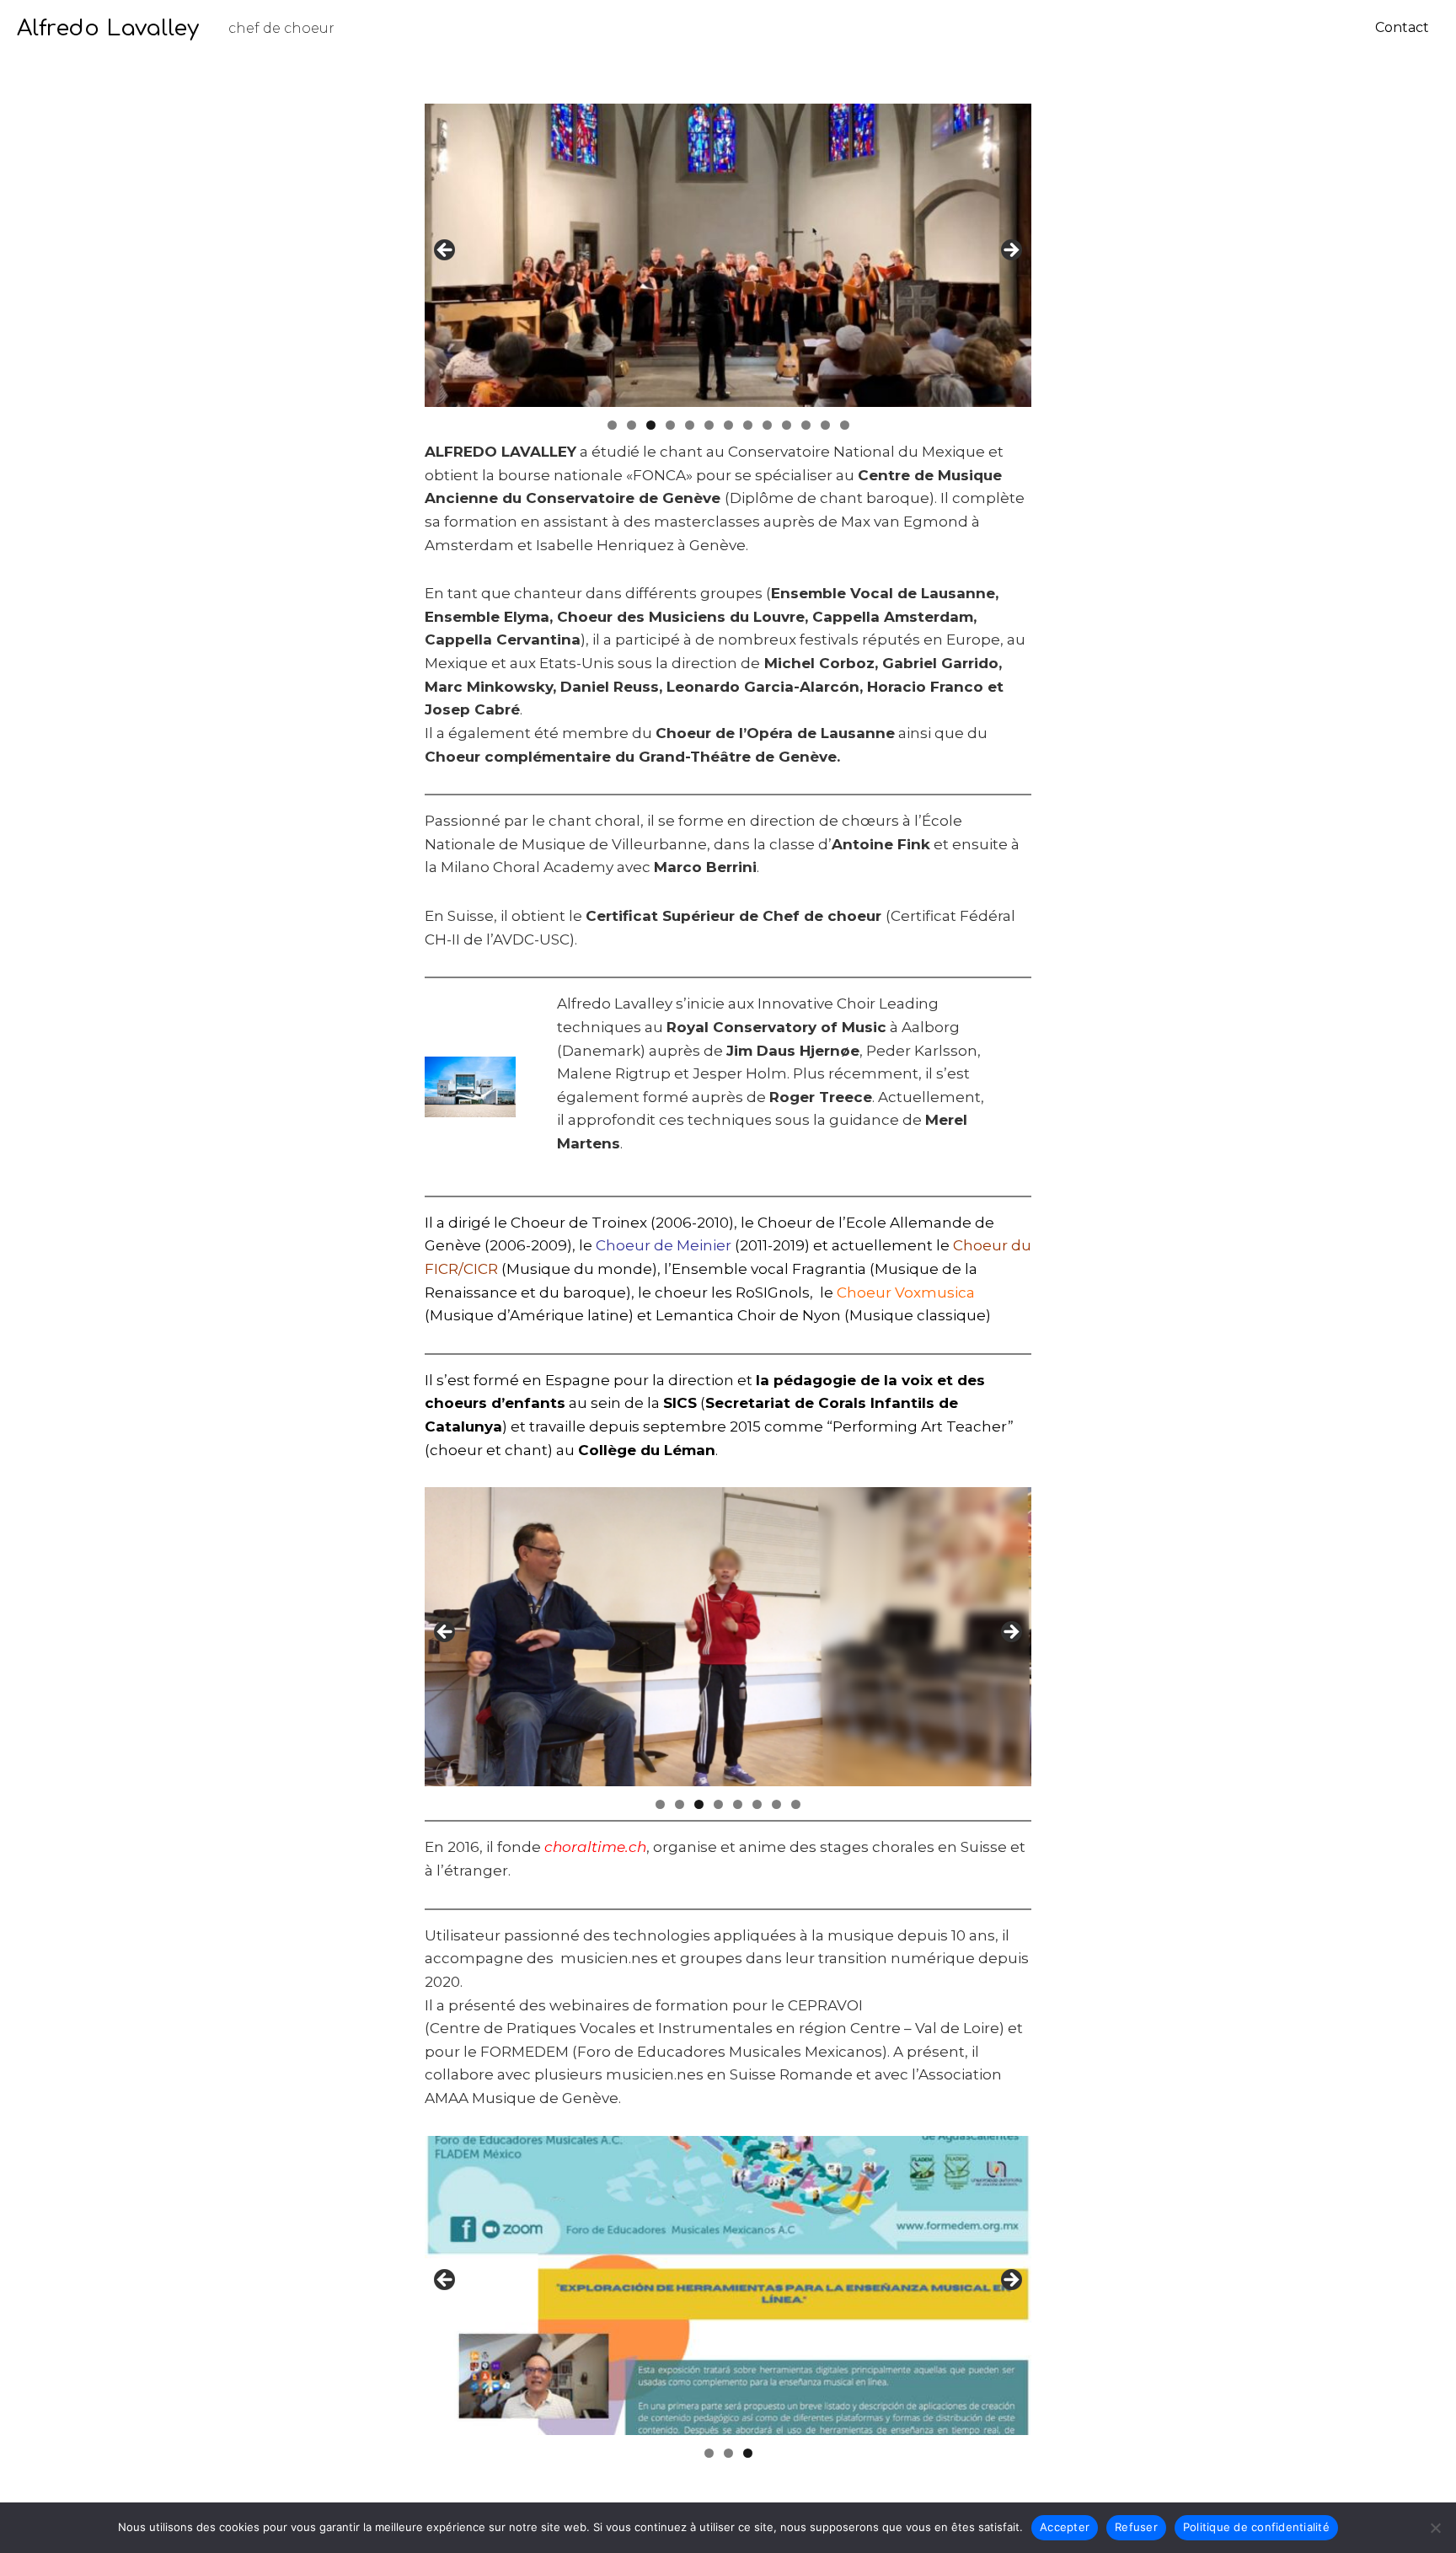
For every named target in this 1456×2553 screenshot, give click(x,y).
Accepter (1065, 2527)
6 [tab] (709, 425)
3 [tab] (651, 425)
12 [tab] (825, 425)
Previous (446, 251)
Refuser (1136, 2527)
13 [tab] (845, 425)
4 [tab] (670, 425)
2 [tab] (632, 425)
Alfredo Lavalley (108, 28)
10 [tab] (787, 425)
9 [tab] (767, 425)
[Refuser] (1435, 2528)
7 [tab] (728, 425)
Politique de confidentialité (1256, 2527)
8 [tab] (748, 425)
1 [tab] (612, 425)
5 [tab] (690, 425)
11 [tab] (806, 425)
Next (1010, 251)
